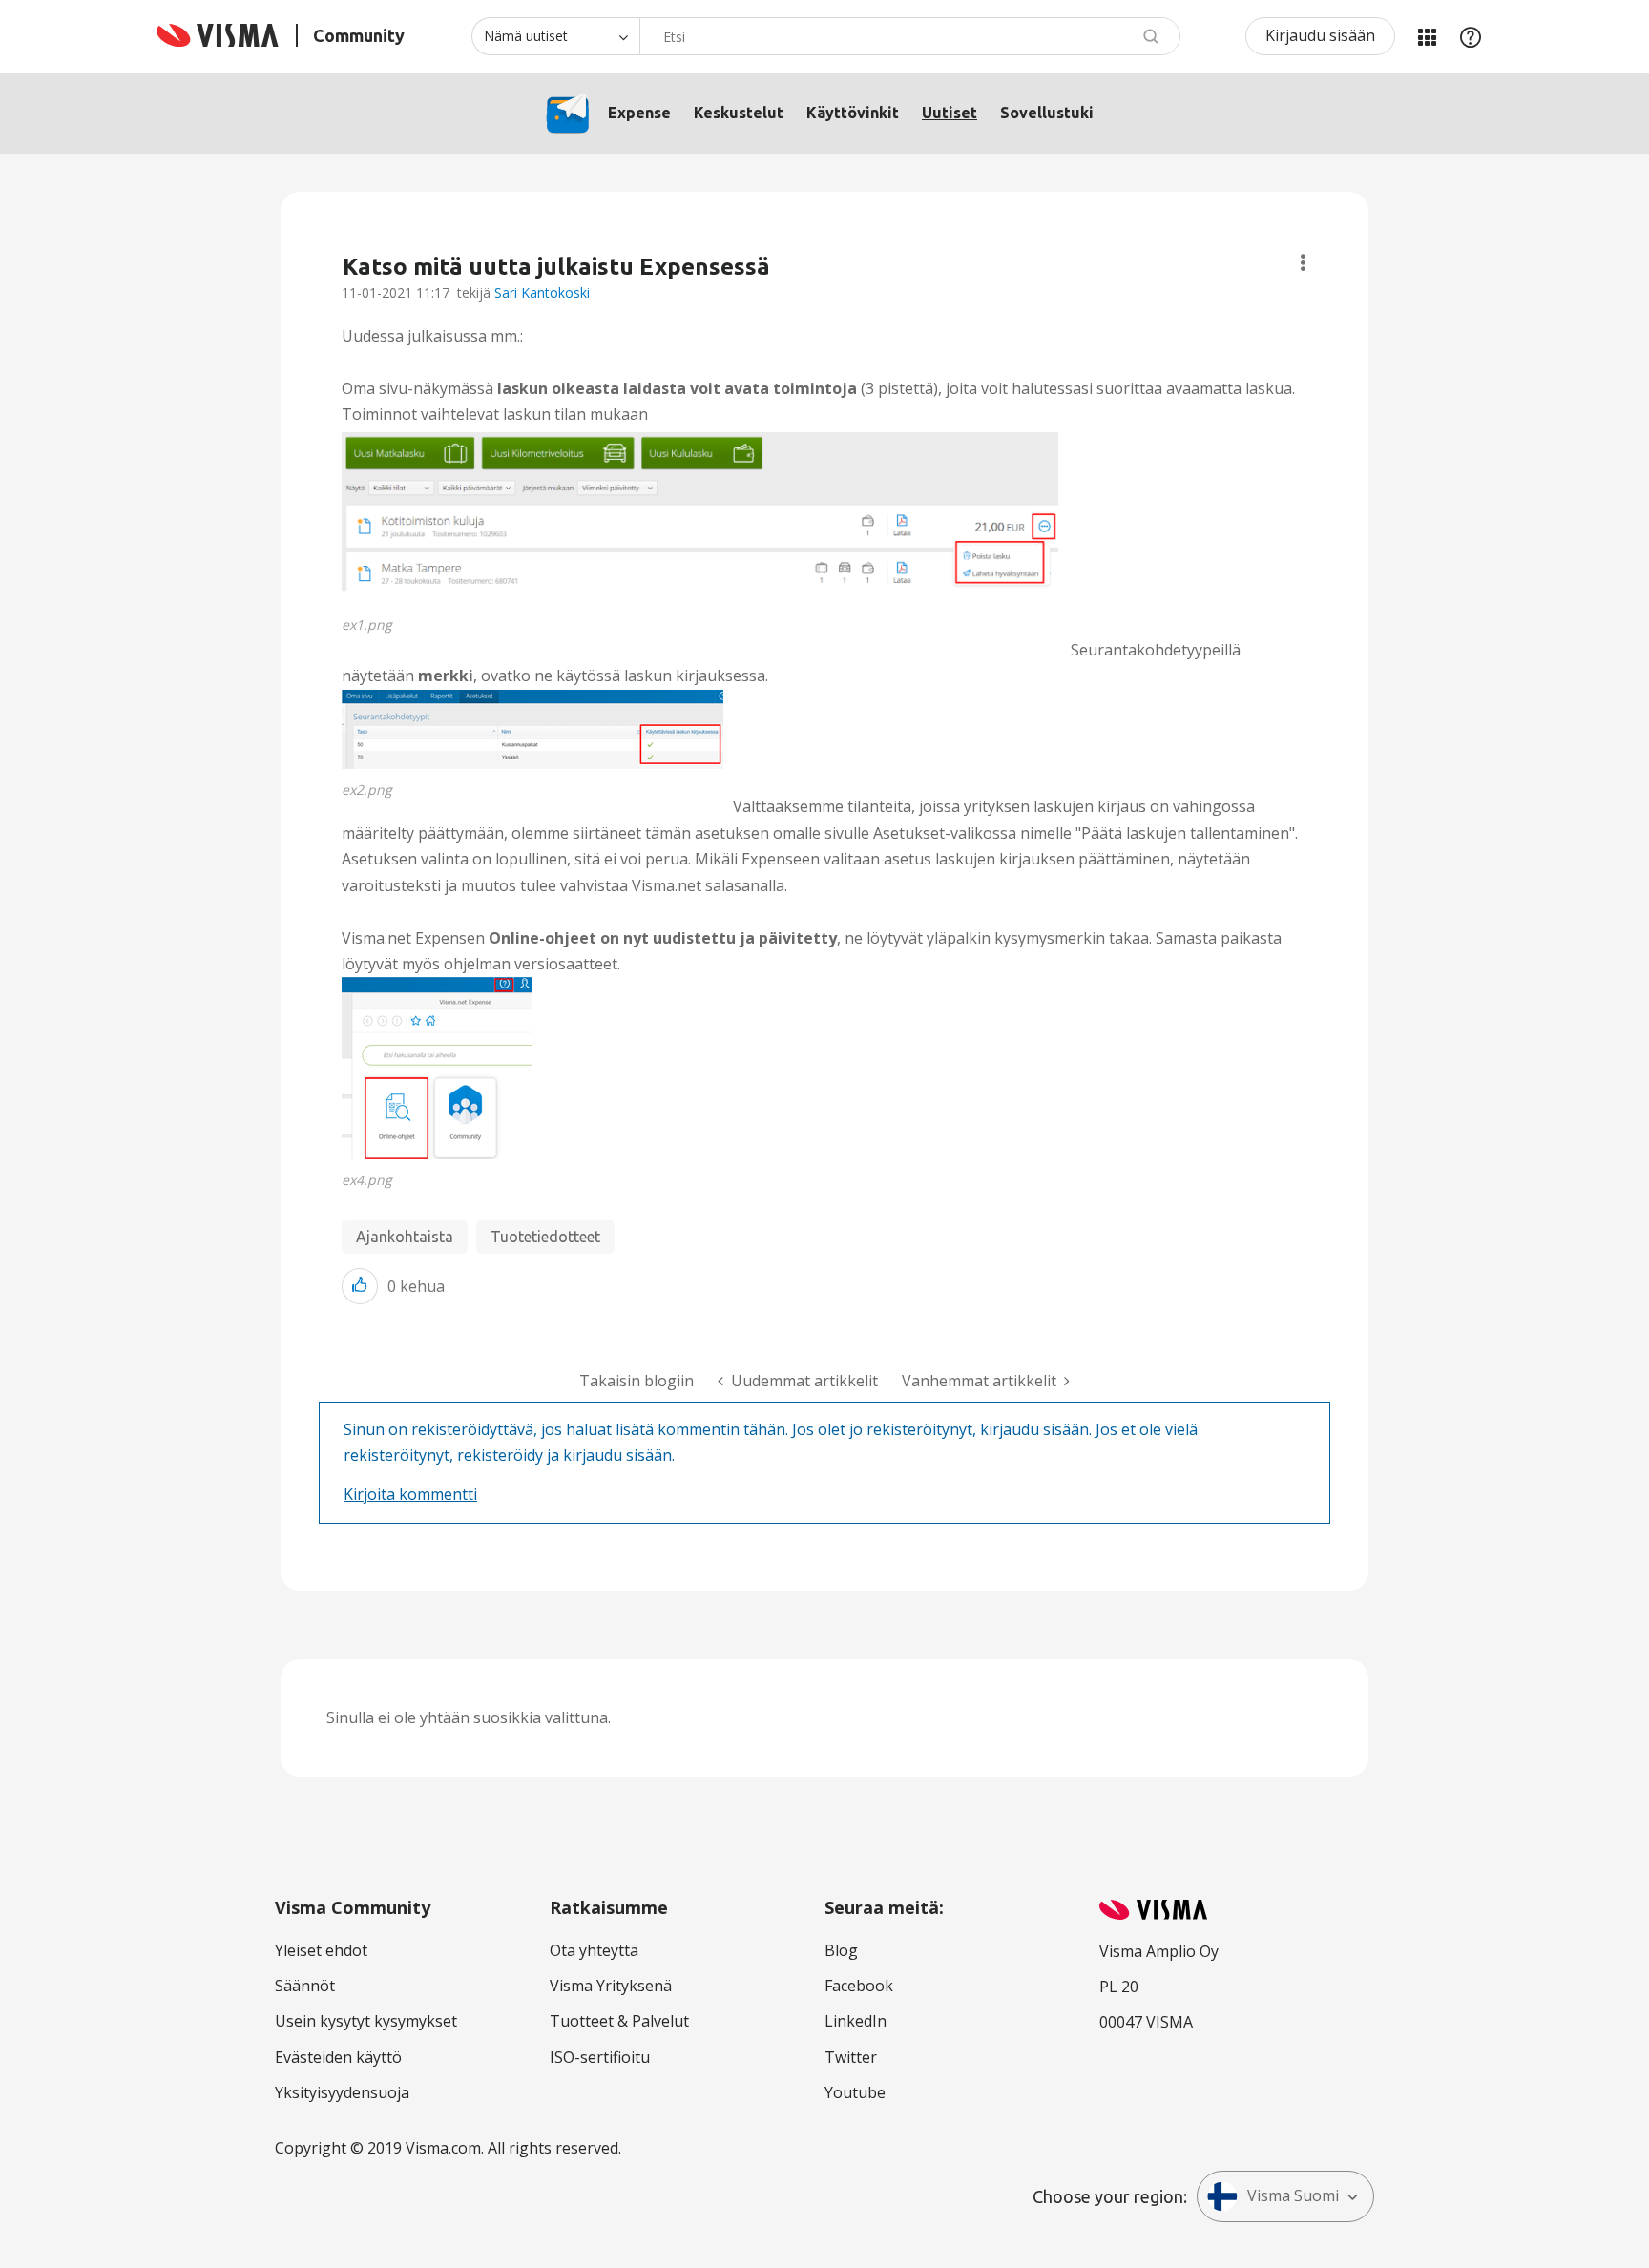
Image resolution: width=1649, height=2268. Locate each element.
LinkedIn (856, 2021)
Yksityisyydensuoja (342, 2092)
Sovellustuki (1047, 113)
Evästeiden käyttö (338, 2057)
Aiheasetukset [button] (1303, 263)
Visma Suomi (1293, 2195)
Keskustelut (739, 113)
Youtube (855, 2092)
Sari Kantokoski (542, 292)
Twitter (851, 2057)
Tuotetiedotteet (545, 1237)
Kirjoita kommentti (410, 1494)
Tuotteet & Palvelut (619, 2021)
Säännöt (305, 1986)
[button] (701, 516)
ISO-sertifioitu (600, 2057)
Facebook (859, 1986)
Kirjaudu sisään (1320, 35)
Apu (1471, 36)
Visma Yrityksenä (611, 1986)
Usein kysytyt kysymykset (366, 2021)
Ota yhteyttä (594, 1950)
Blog (841, 1950)
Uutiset (950, 113)
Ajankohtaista (405, 1237)
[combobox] (910, 36)
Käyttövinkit (853, 113)
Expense (639, 113)
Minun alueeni (1427, 36)
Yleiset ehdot (321, 1950)
